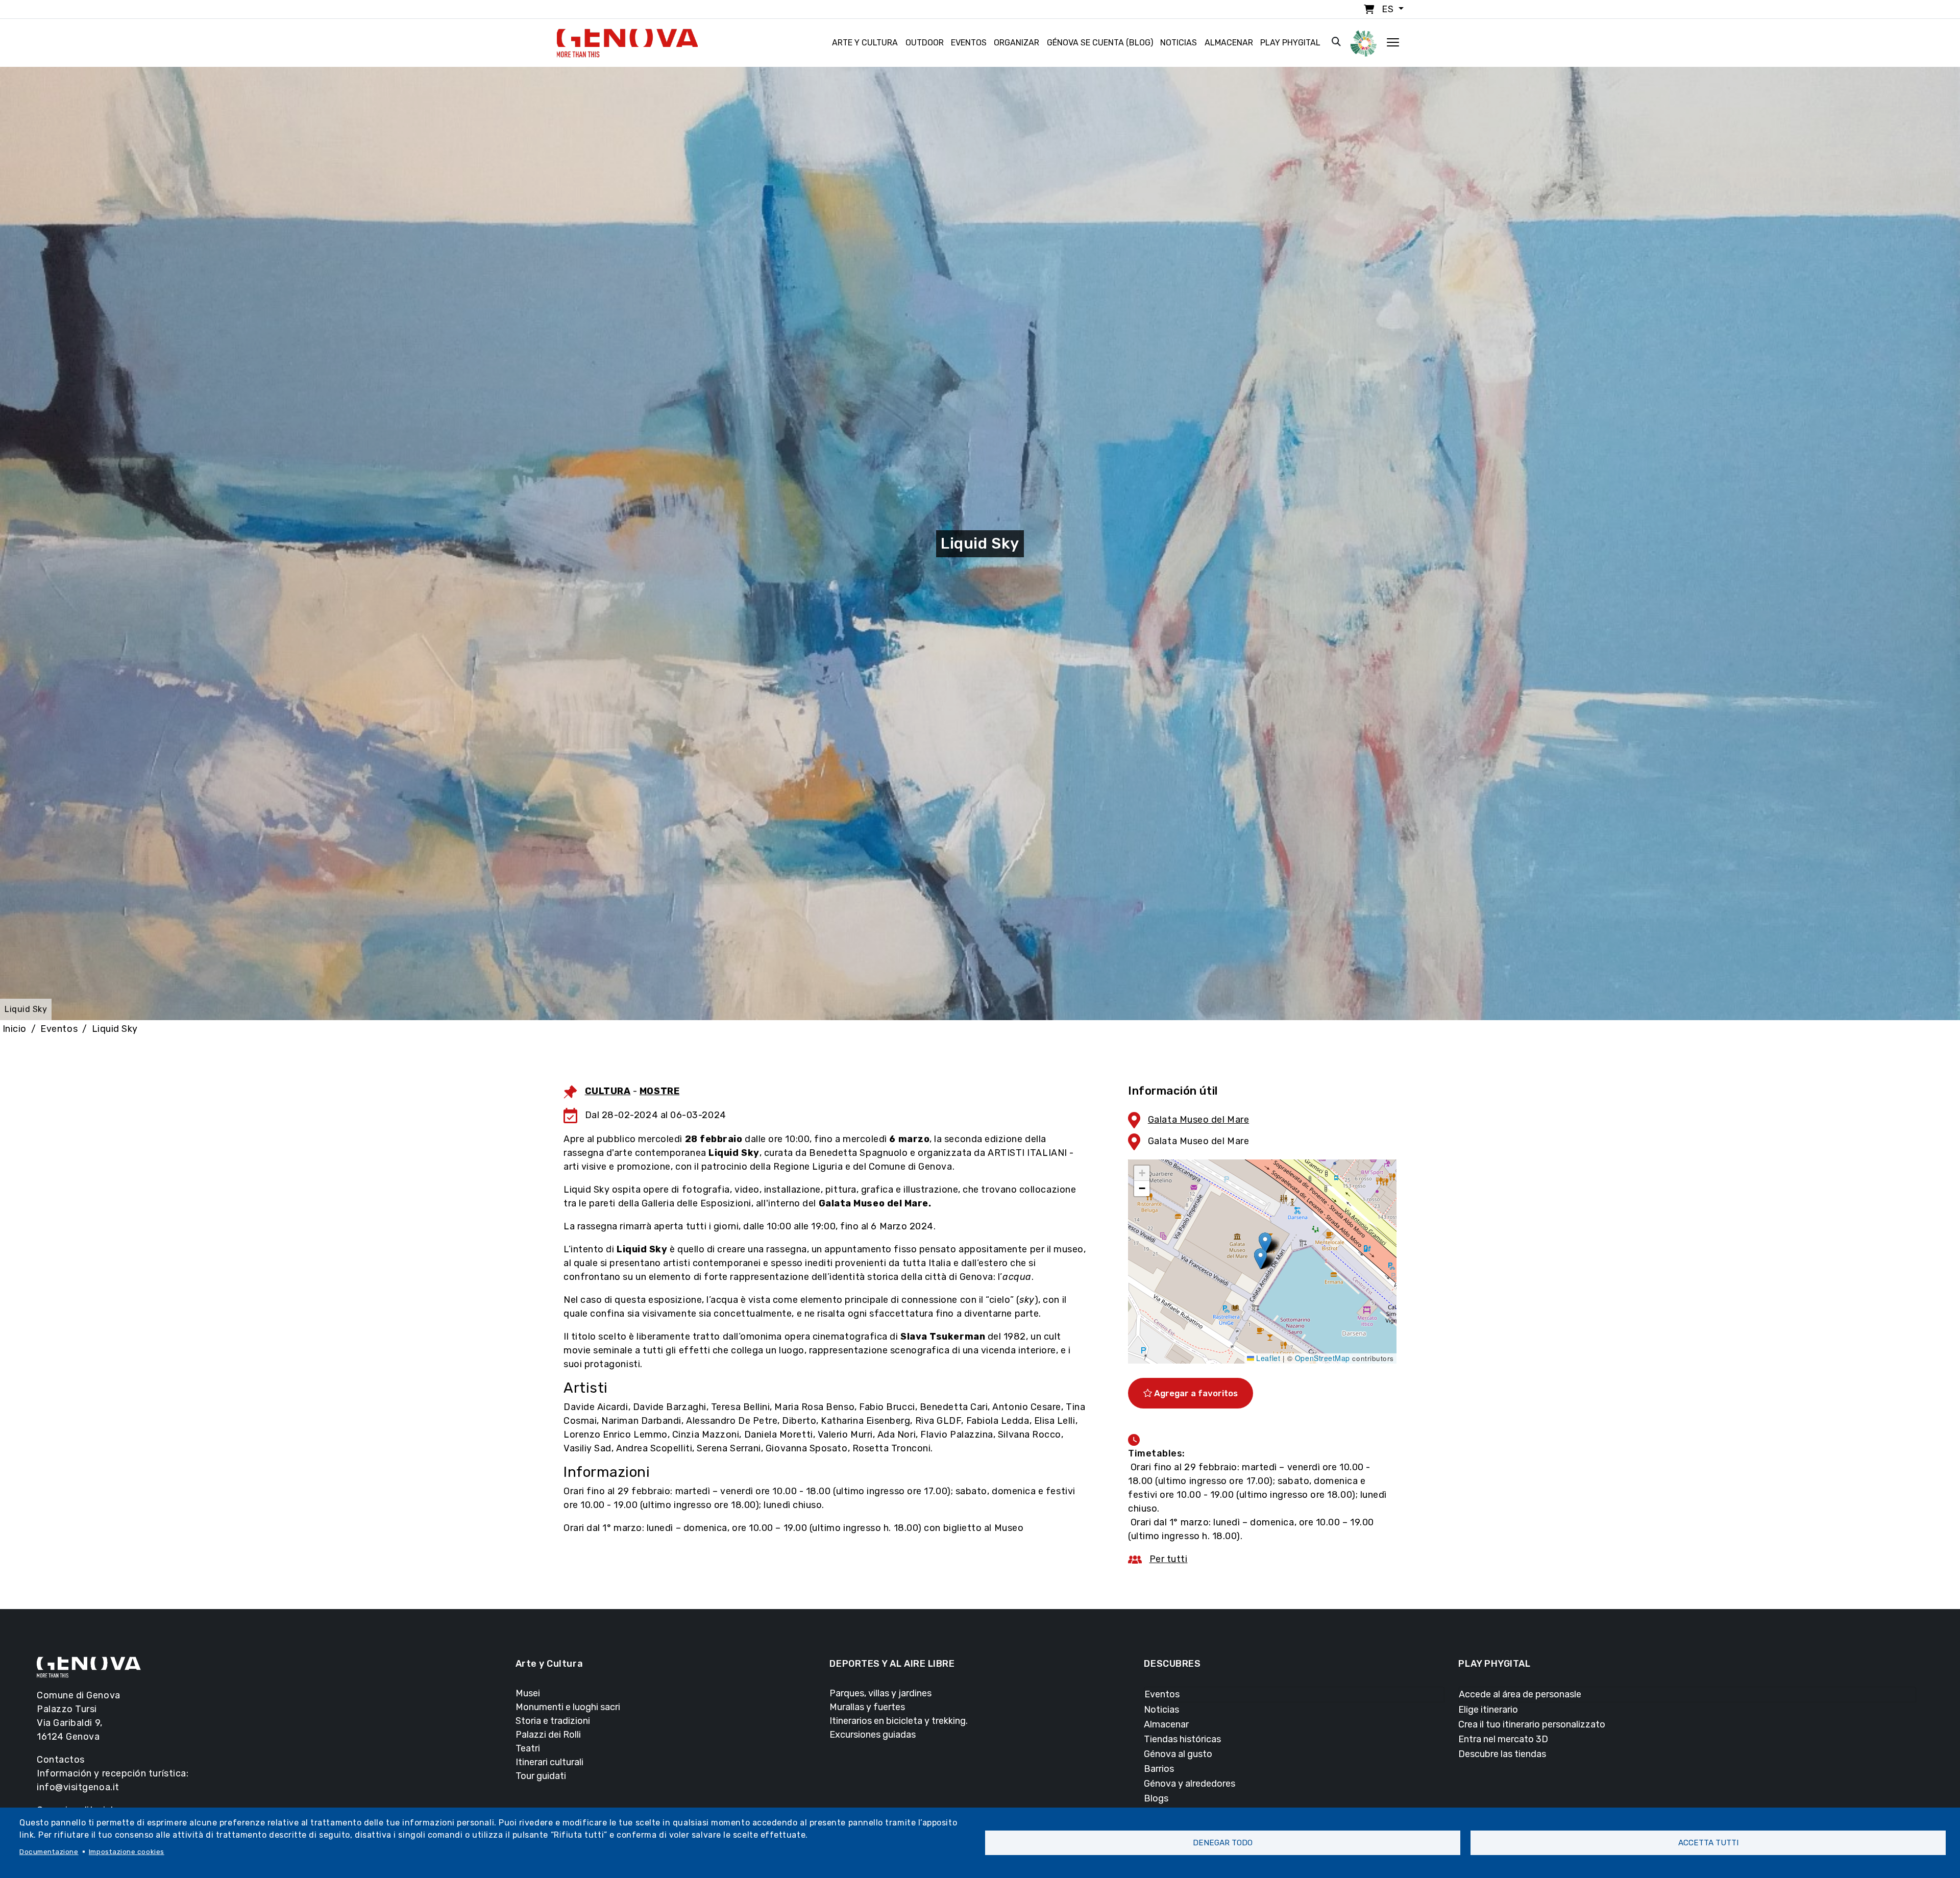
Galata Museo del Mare (1198, 1120)
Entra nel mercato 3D (1503, 1739)
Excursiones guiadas (873, 1735)
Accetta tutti (1708, 1843)
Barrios (1159, 1769)
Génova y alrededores (1190, 1784)
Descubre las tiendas (1502, 1754)
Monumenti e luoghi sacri (568, 1707)
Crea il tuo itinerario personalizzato (1532, 1724)
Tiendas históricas (1182, 1739)
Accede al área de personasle (1520, 1694)
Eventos (969, 43)
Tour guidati (541, 1776)
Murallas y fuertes (867, 1707)
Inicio (15, 1029)
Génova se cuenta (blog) (1100, 43)
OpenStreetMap (1322, 1358)
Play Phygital (1290, 43)
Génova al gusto (1178, 1754)
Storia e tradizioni (553, 1721)
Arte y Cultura (865, 43)
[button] (1265, 1243)
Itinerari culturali (549, 1762)
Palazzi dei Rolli (548, 1735)
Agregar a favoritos (1195, 1393)
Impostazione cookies (127, 1851)
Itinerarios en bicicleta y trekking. (899, 1721)
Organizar (1016, 43)
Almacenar (1229, 43)
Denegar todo (1223, 1843)
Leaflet (1267, 1358)
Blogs (1156, 1798)
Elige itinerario (1488, 1710)
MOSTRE (659, 1091)
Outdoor (925, 43)
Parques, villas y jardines (880, 1693)
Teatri (528, 1748)
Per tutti (1169, 1559)
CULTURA (608, 1091)
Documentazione (49, 1851)
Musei (528, 1693)
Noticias (1179, 43)
